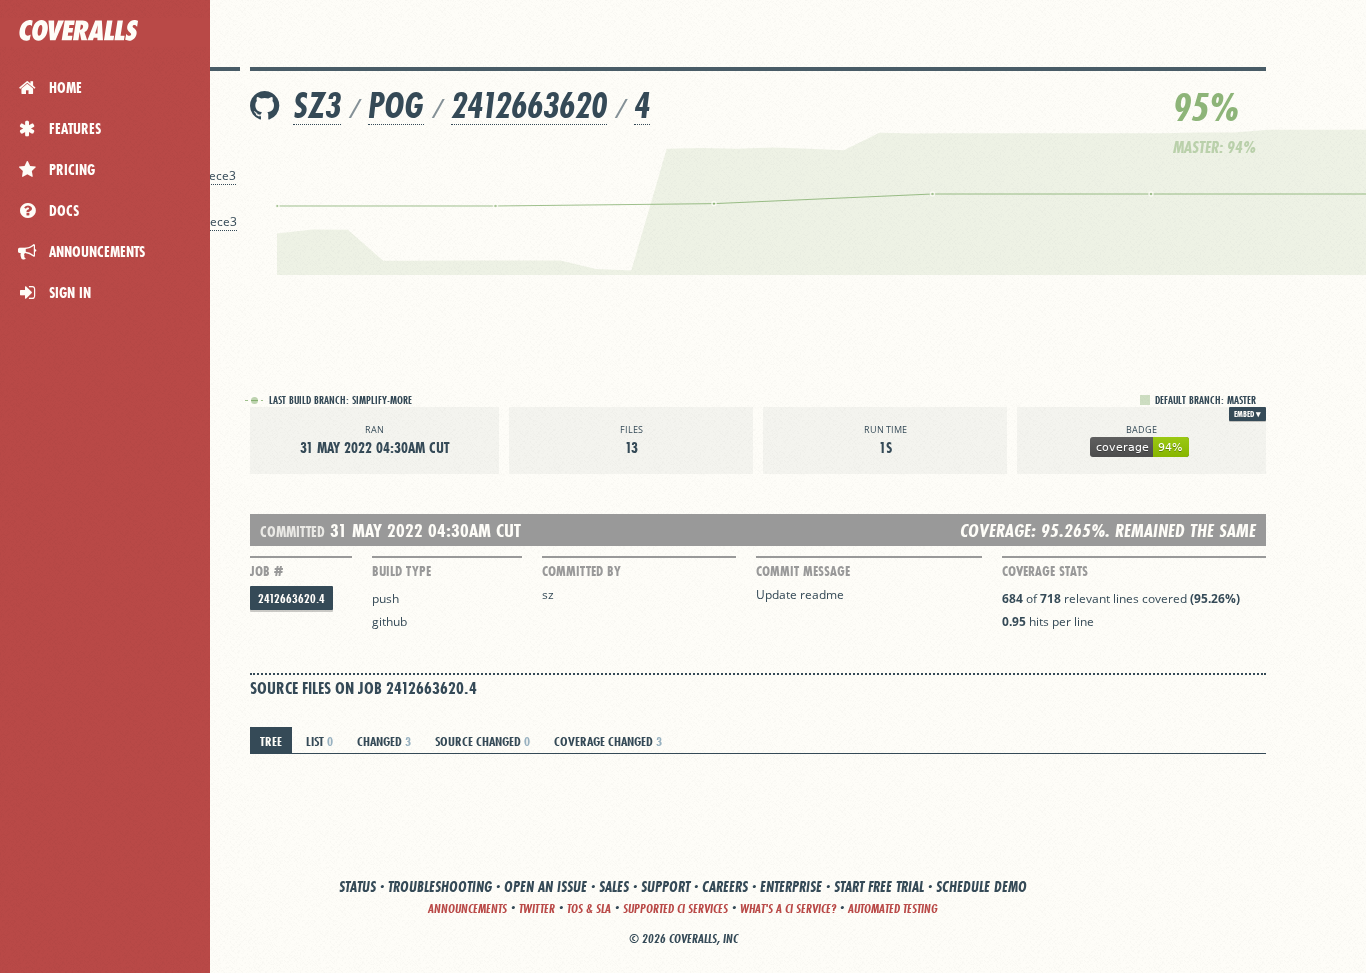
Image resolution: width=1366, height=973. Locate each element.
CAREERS (725, 886)
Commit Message (803, 571)
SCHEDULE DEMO (981, 886)
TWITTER (537, 908)
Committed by (581, 571)
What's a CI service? (788, 908)
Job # (266, 571)
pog (396, 105)
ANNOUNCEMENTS (467, 908)
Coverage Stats (1045, 571)
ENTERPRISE (791, 886)
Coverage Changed (608, 741)
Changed (384, 741)
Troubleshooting (440, 886)
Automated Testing (893, 908)
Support (665, 886)
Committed (292, 531)
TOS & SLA (589, 908)
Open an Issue (545, 886)
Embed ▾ (1247, 414)
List (319, 741)
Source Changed (482, 741)
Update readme (800, 594)
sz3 (317, 105)
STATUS (357, 886)
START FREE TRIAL (879, 886)
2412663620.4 (291, 598)
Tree (271, 741)
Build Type (401, 571)
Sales (614, 886)
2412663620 (529, 105)
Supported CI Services (675, 908)
